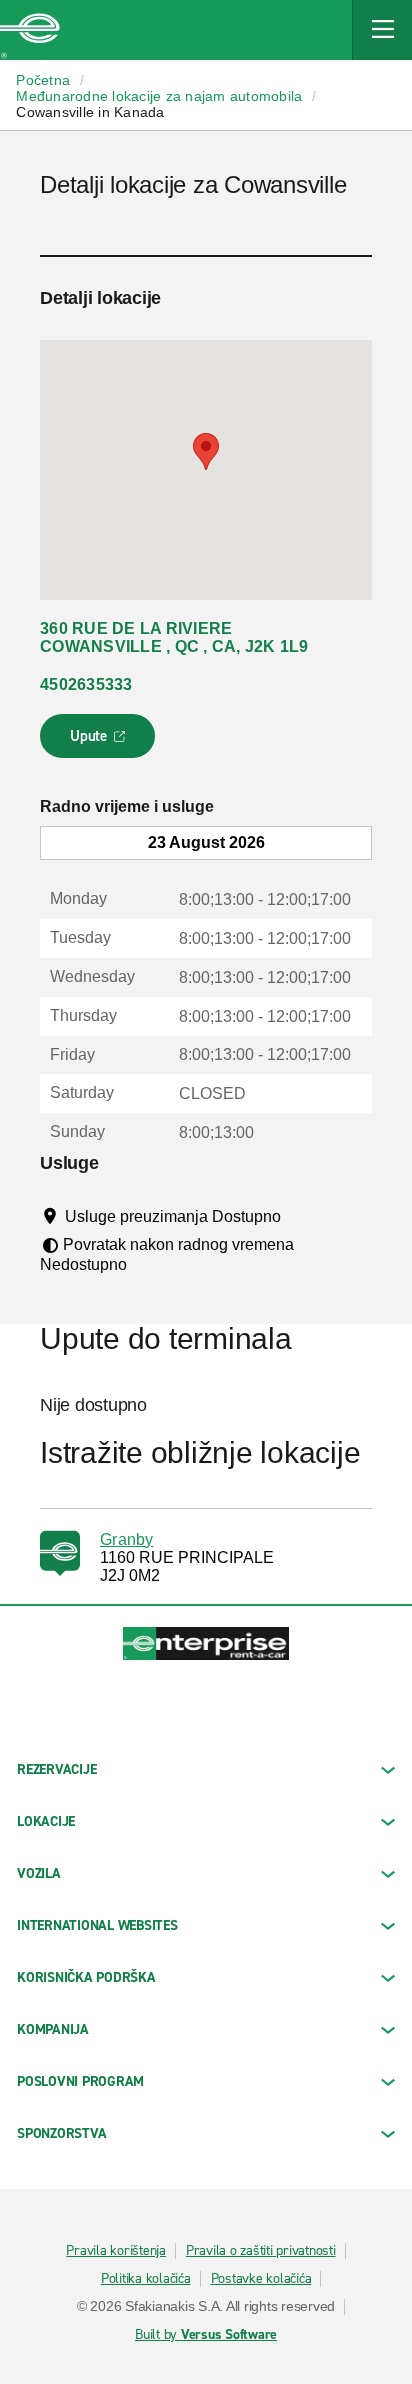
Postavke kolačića (261, 2279)
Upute (100, 742)
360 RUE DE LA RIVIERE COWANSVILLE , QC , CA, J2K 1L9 (174, 637)
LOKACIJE (46, 1821)
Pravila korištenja (116, 2251)
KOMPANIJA (53, 2029)
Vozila (39, 1873)
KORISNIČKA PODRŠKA (86, 1977)
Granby (127, 1539)
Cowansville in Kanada (90, 112)
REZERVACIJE (56, 1769)
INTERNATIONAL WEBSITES (97, 1925)
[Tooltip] (299, 1216)
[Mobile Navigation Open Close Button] (382, 30)
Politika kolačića (146, 2279)
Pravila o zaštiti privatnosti (261, 2251)
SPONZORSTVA (61, 2133)
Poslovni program (80, 2081)
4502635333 (86, 684)
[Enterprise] (30, 30)
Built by (206, 2335)
